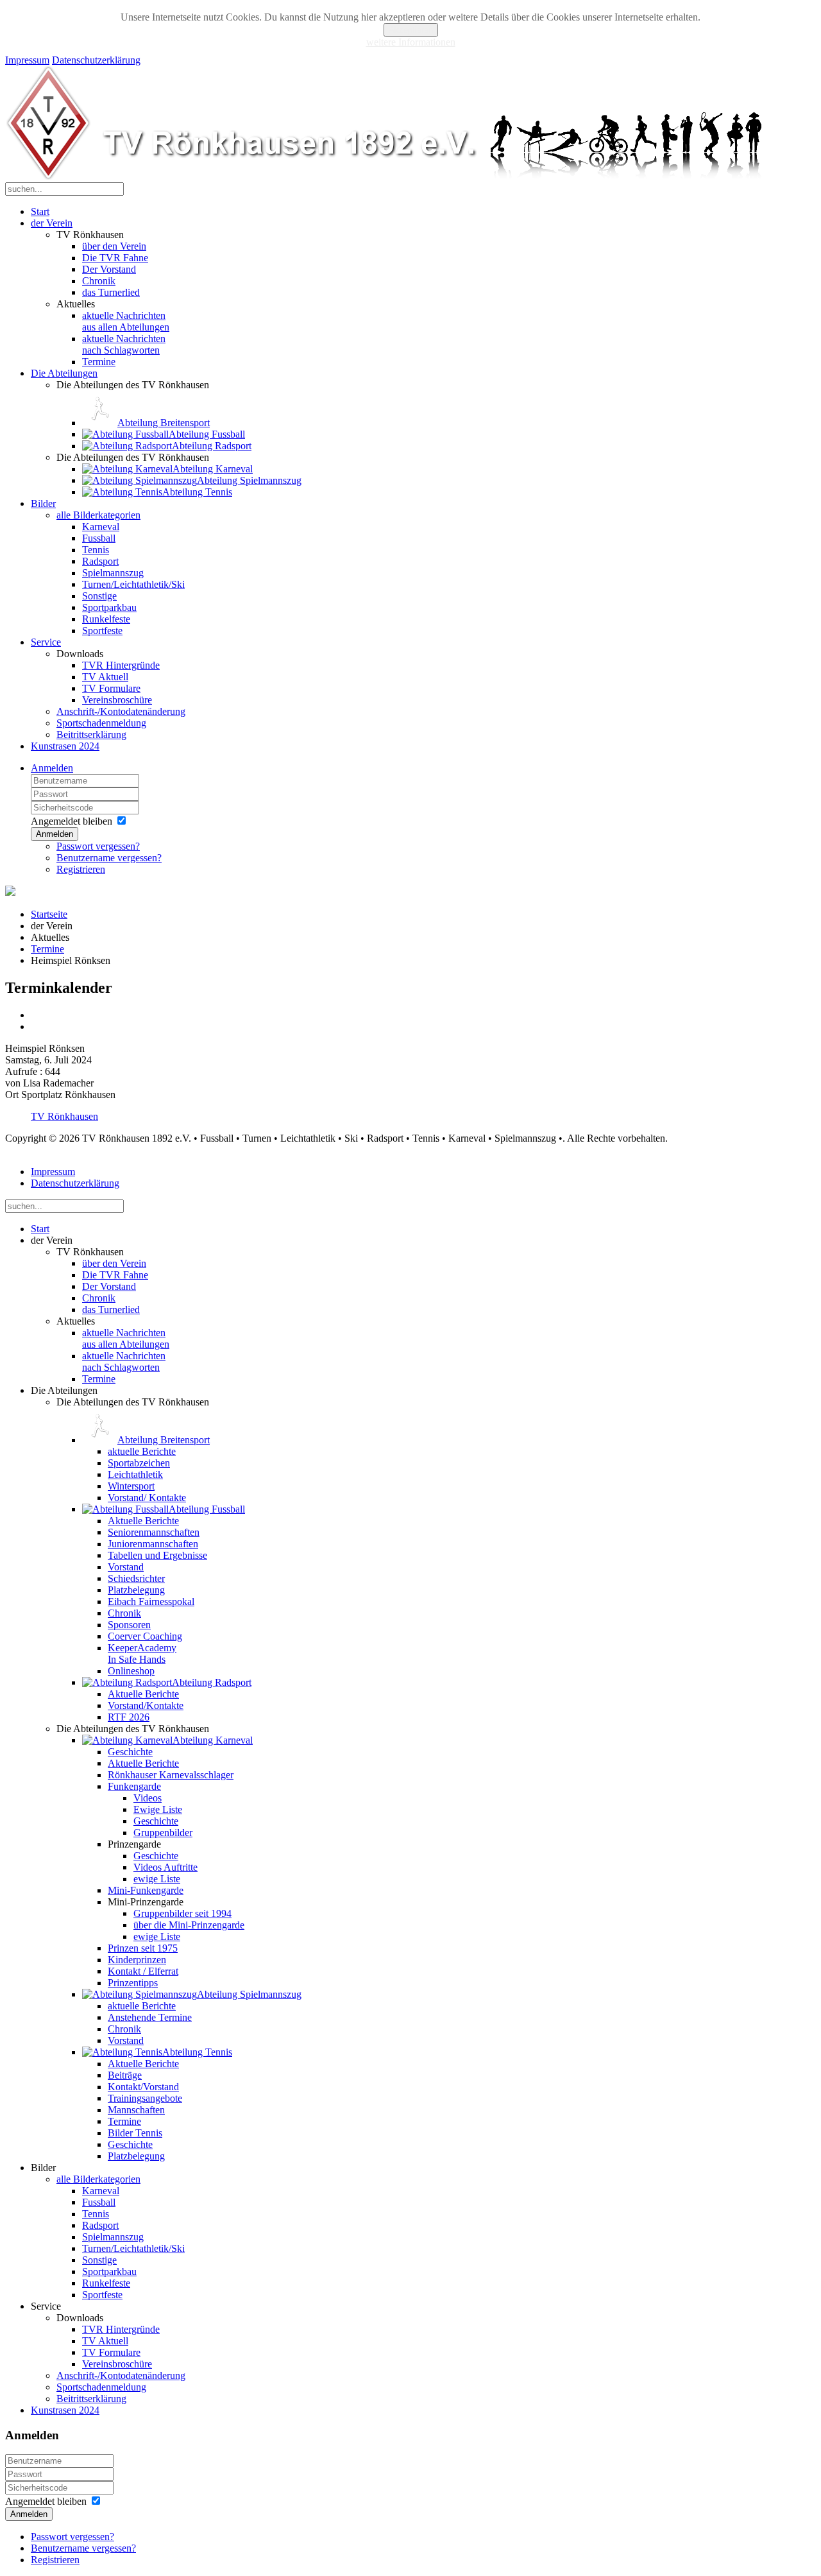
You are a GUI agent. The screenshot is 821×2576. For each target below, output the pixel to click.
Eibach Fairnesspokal (151, 1601)
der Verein (52, 223)
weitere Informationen (411, 42)
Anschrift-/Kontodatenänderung (121, 711)
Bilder (43, 503)
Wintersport (131, 1486)
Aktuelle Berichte (143, 1521)
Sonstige (99, 596)
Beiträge (125, 2075)
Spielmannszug (113, 573)
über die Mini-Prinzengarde (189, 1925)
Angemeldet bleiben (72, 821)
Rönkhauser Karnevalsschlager (171, 1775)
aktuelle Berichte (142, 1451)
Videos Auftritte (165, 1867)
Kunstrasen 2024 (65, 746)
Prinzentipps (133, 1983)
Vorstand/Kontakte (146, 1705)
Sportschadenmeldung (101, 723)
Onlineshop (131, 1671)
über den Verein (114, 246)
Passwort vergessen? (98, 846)
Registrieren (81, 869)
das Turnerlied (111, 292)
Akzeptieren (411, 30)
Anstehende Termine (150, 2017)
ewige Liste (157, 1879)
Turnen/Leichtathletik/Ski (133, 584)
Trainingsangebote (145, 2098)
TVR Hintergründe (121, 665)
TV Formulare (111, 688)
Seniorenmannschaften (154, 1532)
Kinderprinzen (137, 1960)
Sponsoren (129, 1625)
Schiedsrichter (136, 1578)
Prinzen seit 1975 (143, 1948)
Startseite (49, 914)
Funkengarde (134, 1786)
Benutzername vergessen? (109, 858)
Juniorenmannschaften (153, 1544)
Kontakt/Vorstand (143, 2087)
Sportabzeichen (139, 1463)
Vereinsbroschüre (117, 700)
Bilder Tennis (135, 2133)
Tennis (96, 550)
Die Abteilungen (64, 373)
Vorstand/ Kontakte (147, 1498)
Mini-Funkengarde (146, 1890)
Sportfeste (102, 631)
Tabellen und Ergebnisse (157, 1555)
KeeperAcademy (142, 1653)
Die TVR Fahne (115, 258)
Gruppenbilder (163, 1833)
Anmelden (52, 768)
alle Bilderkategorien (98, 515)
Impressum (27, 60)
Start (40, 211)
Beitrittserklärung (91, 734)
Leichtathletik (135, 1474)
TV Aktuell (105, 677)
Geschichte (130, 1752)
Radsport (100, 561)
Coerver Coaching (145, 1636)
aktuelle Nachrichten (126, 321)
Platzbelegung (136, 1590)
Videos (148, 1798)
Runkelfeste (106, 619)
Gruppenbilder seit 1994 (182, 1913)
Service (46, 642)
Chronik (99, 281)
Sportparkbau (109, 607)
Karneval (101, 527)
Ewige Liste (158, 1809)
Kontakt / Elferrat (143, 1971)
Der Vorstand (109, 269)
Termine (99, 362)
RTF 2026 (129, 1717)
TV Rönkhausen (64, 1116)
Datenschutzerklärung (96, 60)
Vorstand (126, 1567)
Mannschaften (136, 2110)
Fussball (99, 538)
